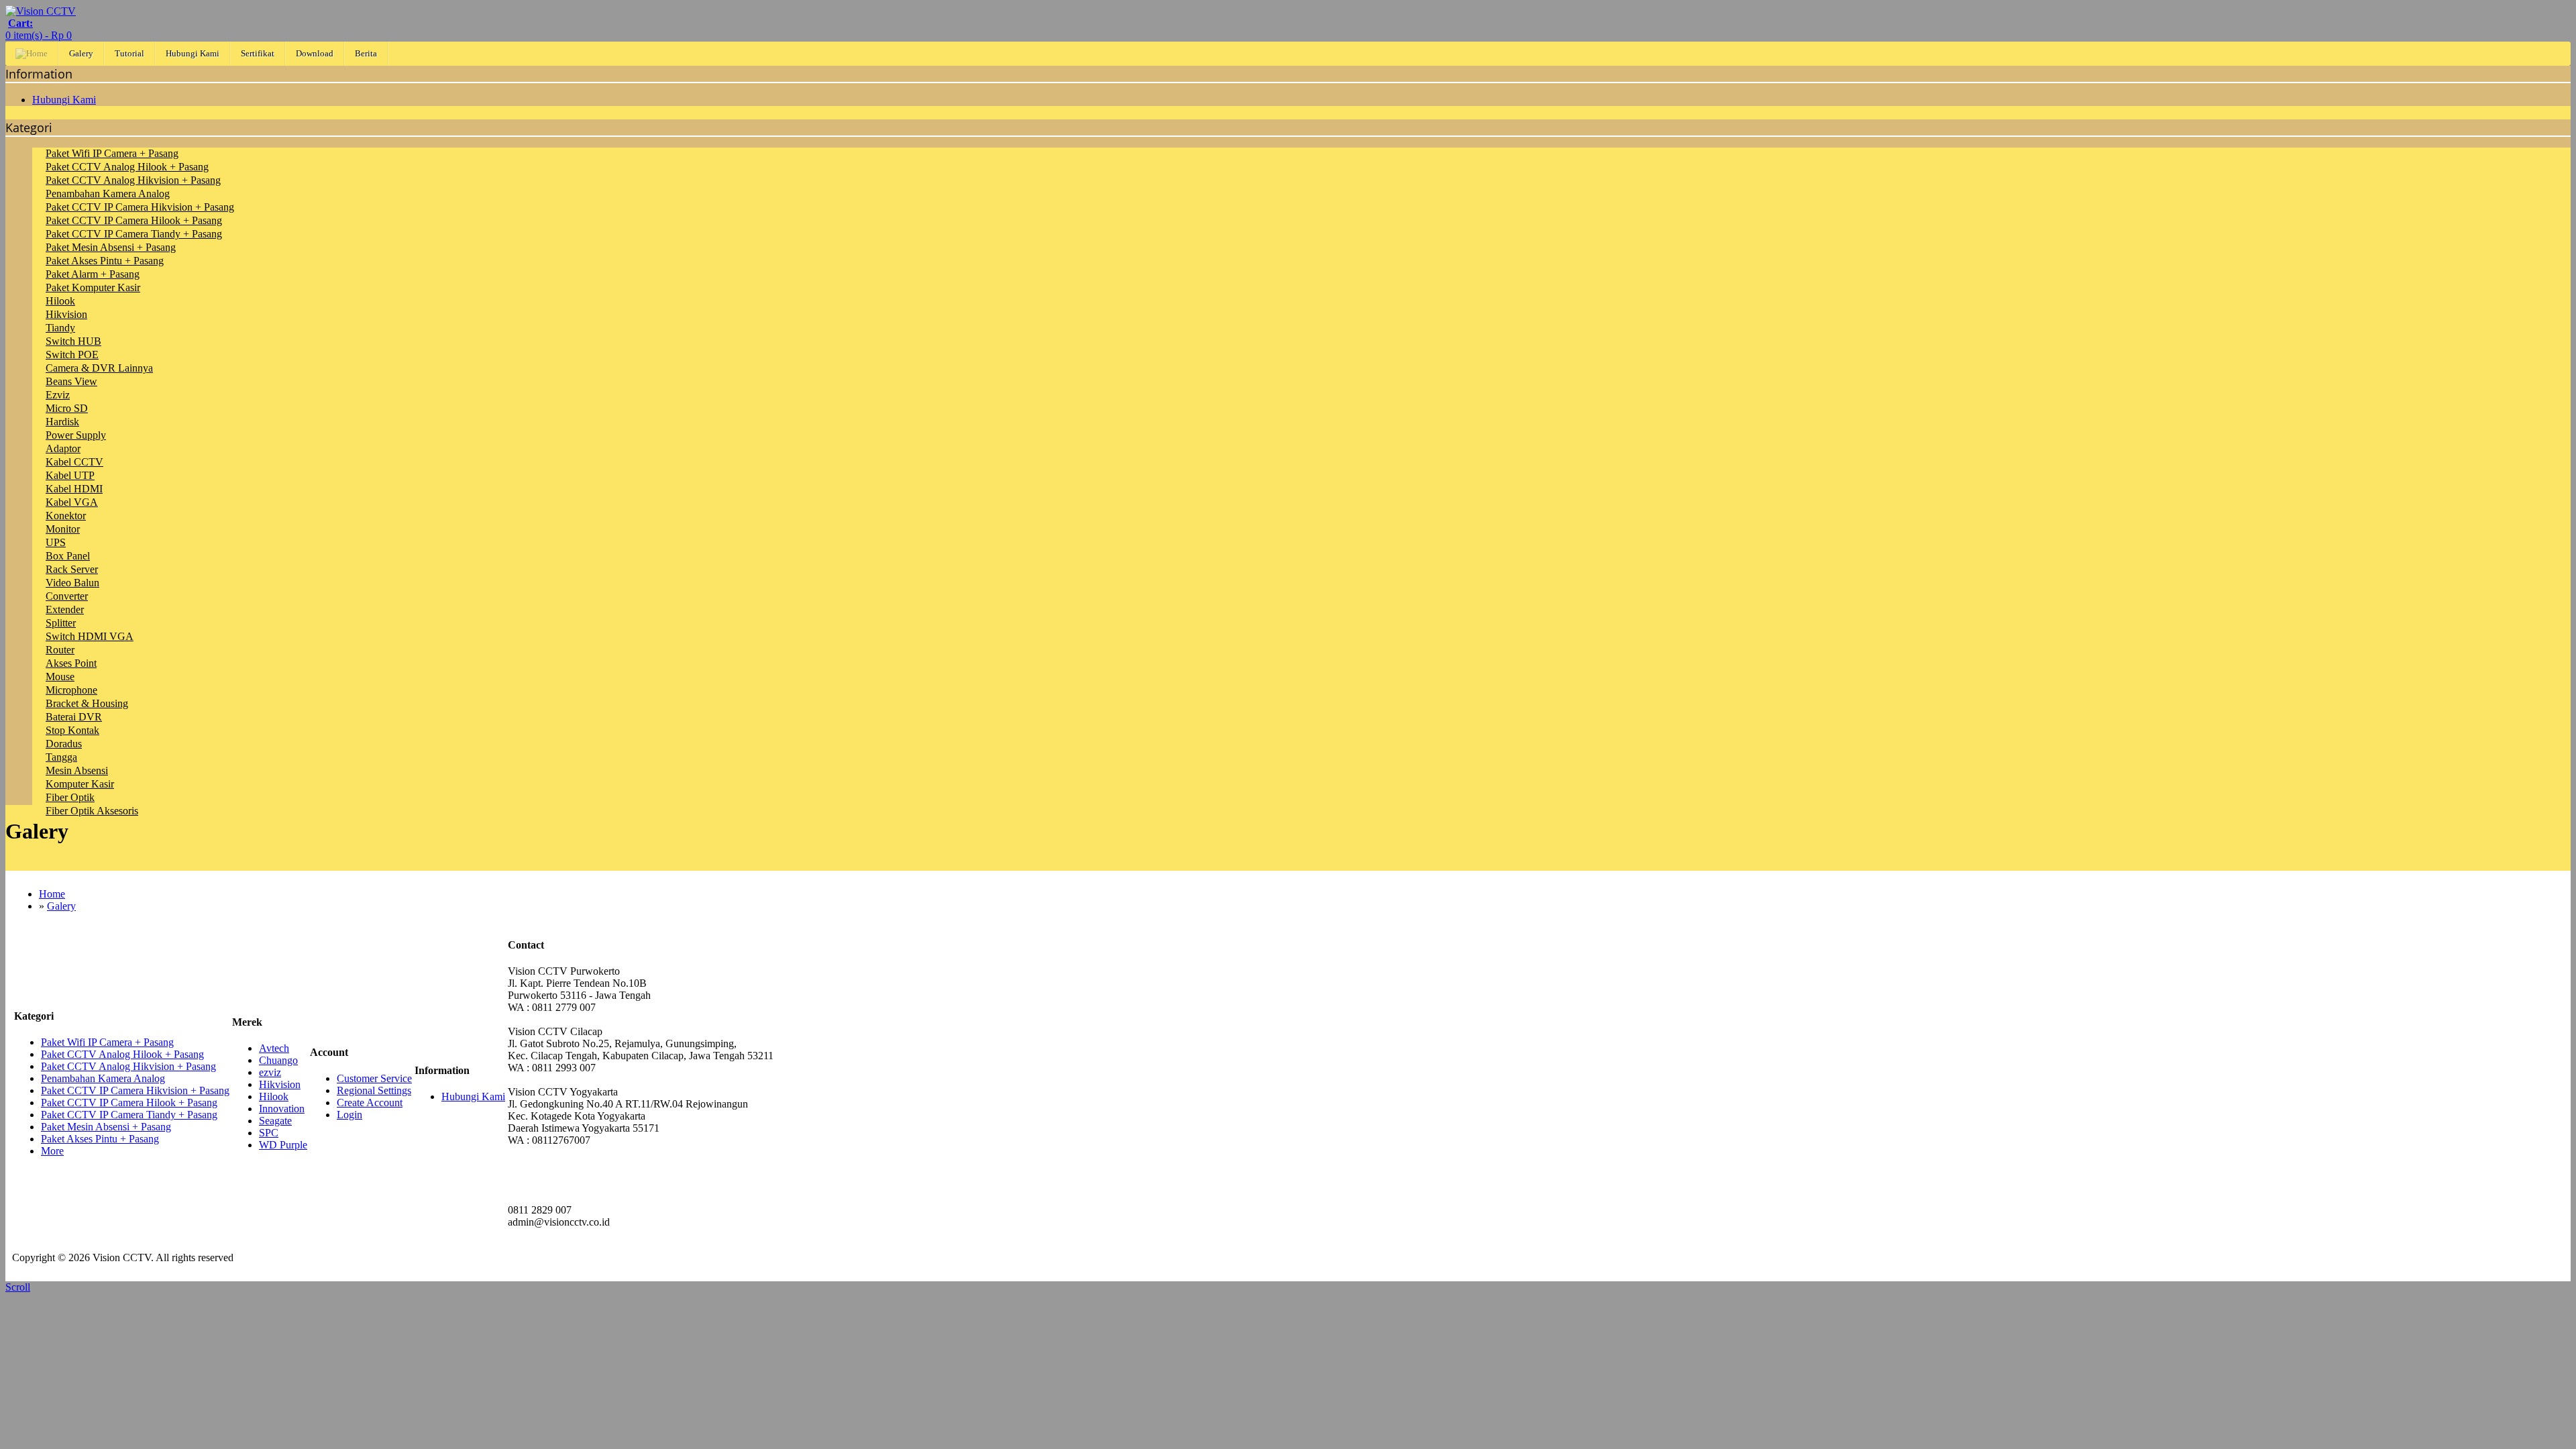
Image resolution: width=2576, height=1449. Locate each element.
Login (350, 1115)
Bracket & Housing (87, 703)
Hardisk (62, 422)
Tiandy (60, 328)
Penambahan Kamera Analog (108, 194)
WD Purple (283, 1145)
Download (315, 53)
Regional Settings (374, 1090)
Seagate (275, 1121)
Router (60, 650)
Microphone (71, 690)
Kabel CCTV (74, 462)
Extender (65, 609)
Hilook (60, 301)
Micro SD (67, 408)
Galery (81, 53)
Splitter (61, 623)
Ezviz (58, 395)
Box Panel (68, 556)
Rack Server (72, 569)
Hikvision (66, 314)
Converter (67, 596)
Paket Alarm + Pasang (93, 274)
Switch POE (72, 355)
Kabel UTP (70, 475)
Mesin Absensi (77, 770)
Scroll (18, 1287)
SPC (269, 1133)
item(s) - (39, 29)
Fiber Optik (70, 797)
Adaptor (63, 448)
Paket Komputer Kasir (93, 287)
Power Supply (76, 435)
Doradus (64, 744)
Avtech (274, 1048)
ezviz (270, 1072)
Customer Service (374, 1078)
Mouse (60, 677)
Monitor (63, 529)
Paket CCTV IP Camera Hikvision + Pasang (140, 207)
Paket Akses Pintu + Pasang (105, 261)
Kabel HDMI (74, 489)
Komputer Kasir (80, 784)
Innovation (282, 1109)
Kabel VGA (72, 502)
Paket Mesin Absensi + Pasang (111, 247)
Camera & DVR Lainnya (99, 368)
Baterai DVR (74, 717)
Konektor (66, 516)
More (52, 1151)
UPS (56, 542)
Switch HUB (73, 341)
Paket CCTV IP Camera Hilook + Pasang (134, 220)
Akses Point (71, 663)
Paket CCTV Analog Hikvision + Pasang (133, 180)
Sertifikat (258, 53)
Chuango (278, 1060)
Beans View (71, 381)
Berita (366, 53)
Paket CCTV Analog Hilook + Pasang (127, 167)
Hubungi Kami (193, 53)
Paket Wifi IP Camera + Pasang (112, 153)
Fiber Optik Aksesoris (92, 811)
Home (52, 894)
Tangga (61, 757)
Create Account (370, 1103)
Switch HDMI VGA (90, 636)
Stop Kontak (72, 730)
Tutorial (129, 53)
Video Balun (72, 583)
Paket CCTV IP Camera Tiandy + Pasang (134, 234)
